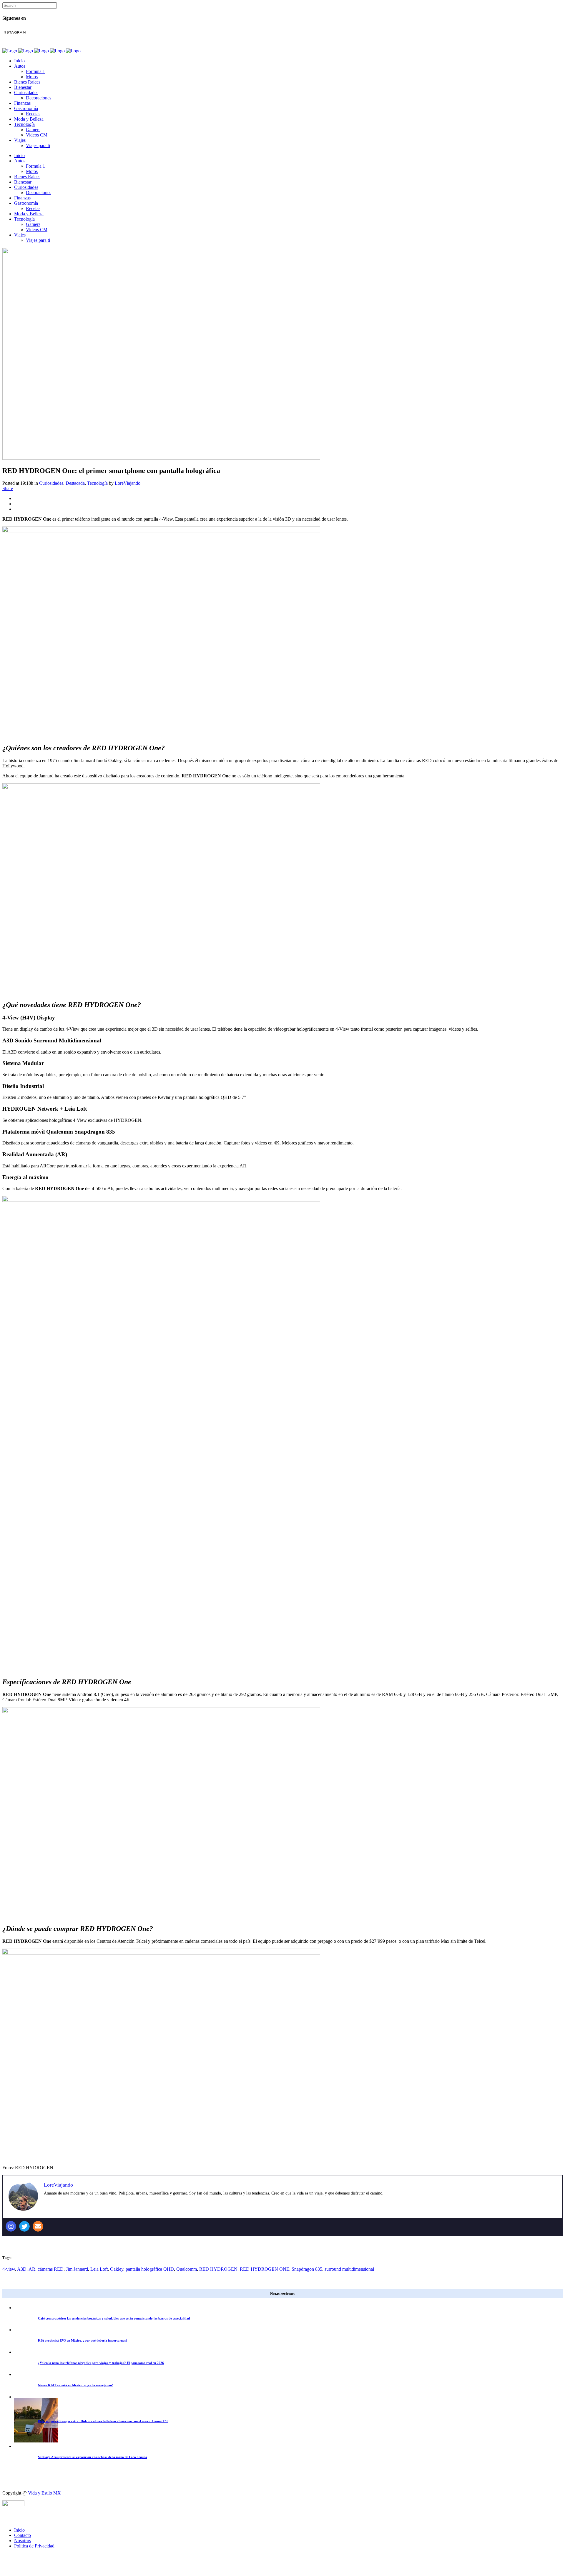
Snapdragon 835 (307, 2269)
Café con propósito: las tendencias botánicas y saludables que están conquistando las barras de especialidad (114, 2318)
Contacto (23, 2535)
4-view (9, 2269)
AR (32, 2269)
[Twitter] (24, 2226)
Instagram (14, 32)
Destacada (75, 483)
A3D (22, 2269)
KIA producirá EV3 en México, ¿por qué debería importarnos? (83, 2340)
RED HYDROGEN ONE (265, 2269)
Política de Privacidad (34, 2546)
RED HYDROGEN (218, 2269)
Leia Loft (99, 2269)
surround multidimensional (349, 2269)
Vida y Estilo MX (44, 2493)
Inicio (19, 2530)
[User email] (38, 2226)
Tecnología (97, 483)
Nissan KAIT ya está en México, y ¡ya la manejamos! (76, 2385)
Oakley (117, 2269)
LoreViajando (128, 483)
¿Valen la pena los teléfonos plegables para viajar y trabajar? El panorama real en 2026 (101, 2363)
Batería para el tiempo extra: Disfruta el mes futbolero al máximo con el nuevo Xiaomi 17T (103, 2421)
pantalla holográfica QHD (150, 2269)
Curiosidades (51, 483)
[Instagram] (11, 2226)
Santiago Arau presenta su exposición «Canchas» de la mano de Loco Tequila (93, 2457)
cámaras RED (51, 2269)
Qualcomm (187, 2269)
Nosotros (23, 2541)
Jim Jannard (77, 2269)
